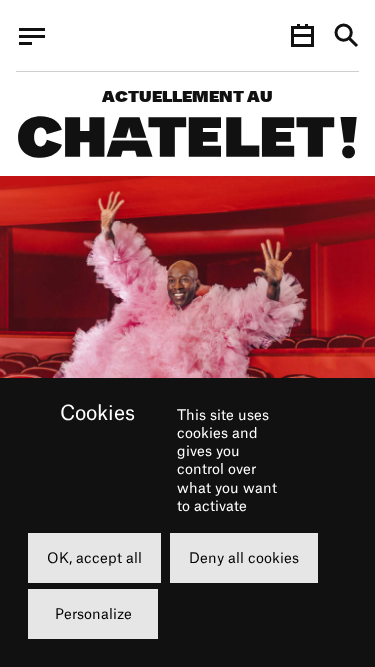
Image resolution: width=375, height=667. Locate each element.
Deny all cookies (244, 557)
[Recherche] (346, 36)
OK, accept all (94, 557)
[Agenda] (302, 36)
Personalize (93, 613)
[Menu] (32, 36)
